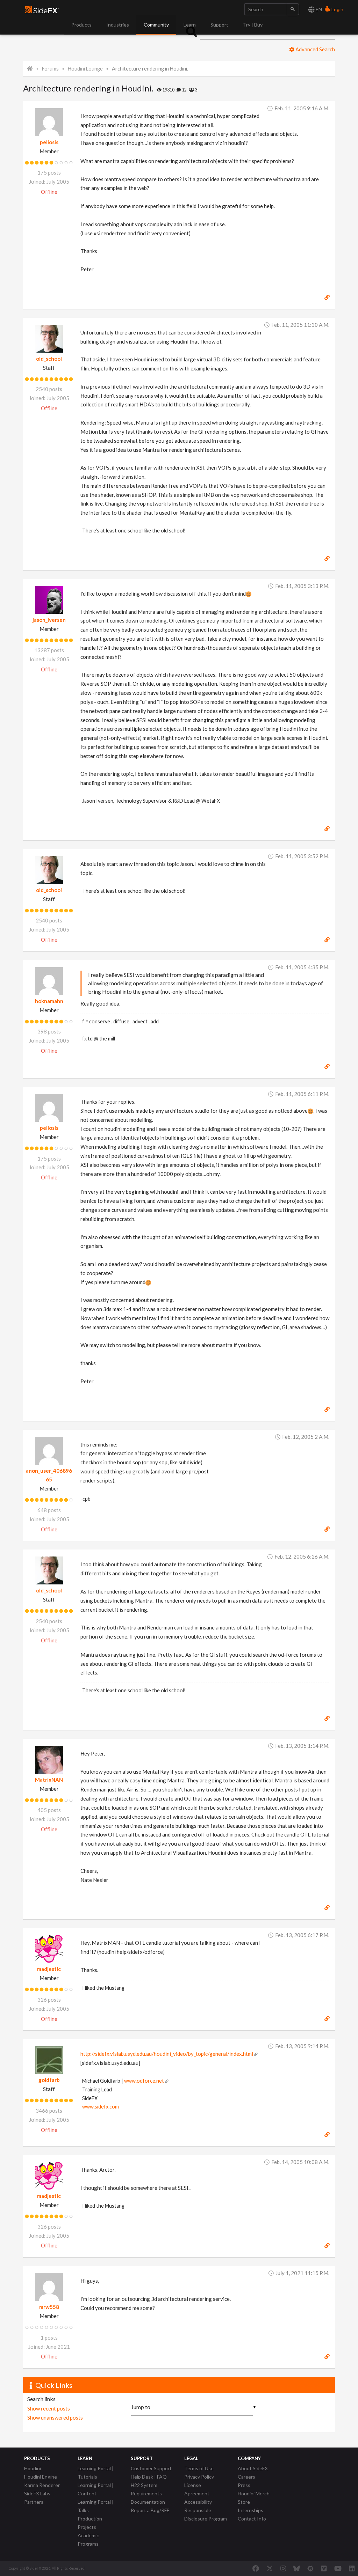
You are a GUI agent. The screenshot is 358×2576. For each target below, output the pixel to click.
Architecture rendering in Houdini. (150, 69)
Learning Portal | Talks (96, 2506)
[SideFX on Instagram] (283, 2568)
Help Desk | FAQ (149, 2477)
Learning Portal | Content (96, 2489)
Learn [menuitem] (190, 25)
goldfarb (49, 2080)
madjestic (49, 1969)
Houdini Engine (41, 2477)
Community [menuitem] (156, 25)
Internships (250, 2510)
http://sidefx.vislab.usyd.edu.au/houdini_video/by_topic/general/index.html (167, 2054)
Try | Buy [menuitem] (253, 25)
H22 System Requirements (146, 2489)
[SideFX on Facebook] (256, 2568)
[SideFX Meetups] (311, 2568)
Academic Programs (88, 2540)
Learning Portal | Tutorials (96, 2472)
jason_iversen (49, 620)
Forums (50, 69)
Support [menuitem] (219, 25)
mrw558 (49, 2307)
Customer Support (151, 2468)
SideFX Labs (37, 2493)
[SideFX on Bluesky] (297, 2568)
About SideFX (253, 2468)
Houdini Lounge (85, 69)
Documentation (148, 2502)
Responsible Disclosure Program (206, 2514)
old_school (49, 359)
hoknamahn (49, 1001)
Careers (246, 2477)
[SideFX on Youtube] (338, 2568)
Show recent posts (49, 2408)
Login (337, 9)
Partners (34, 2502)
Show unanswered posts (55, 2417)
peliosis (49, 142)
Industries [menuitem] (118, 25)
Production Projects (90, 2523)
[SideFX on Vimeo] (324, 2568)
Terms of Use (199, 2468)
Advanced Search (315, 49)
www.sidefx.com (101, 2107)
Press (244, 2485)
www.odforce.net (144, 2081)
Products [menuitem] (81, 25)
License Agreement (197, 2489)
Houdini (33, 2468)
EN (318, 9)
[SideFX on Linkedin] (352, 2568)
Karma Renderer (42, 2485)
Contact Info (252, 2519)
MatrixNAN (49, 1780)
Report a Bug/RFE (150, 2510)
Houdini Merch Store (254, 2498)
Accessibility (198, 2502)
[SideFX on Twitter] (270, 2568)
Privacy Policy (199, 2477)
